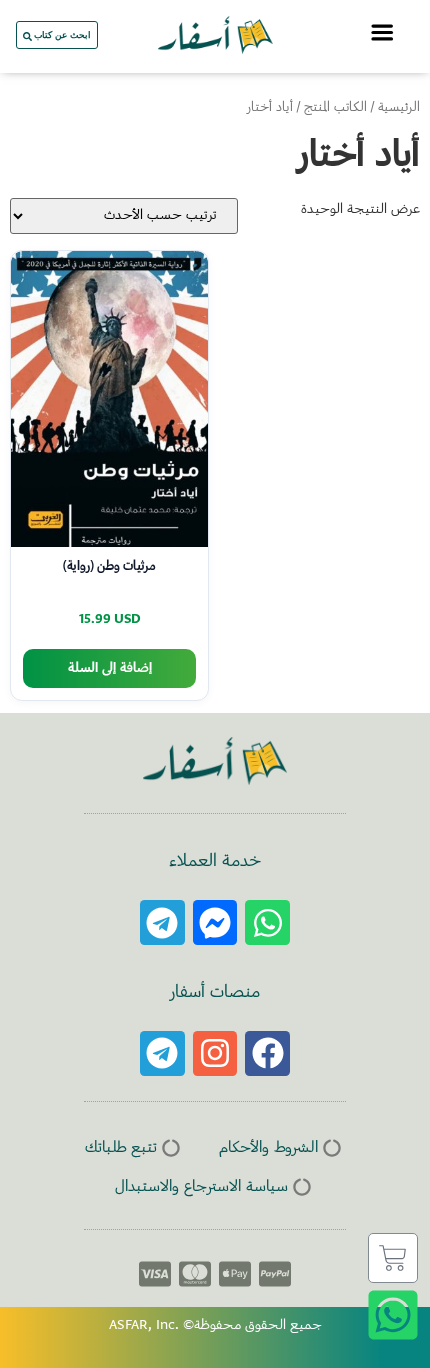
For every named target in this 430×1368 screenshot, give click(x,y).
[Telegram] (162, 922)
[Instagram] (215, 1053)
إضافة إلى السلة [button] (110, 668)
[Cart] (393, 1258)
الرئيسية (399, 108)
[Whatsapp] (267, 922)
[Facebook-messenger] (215, 922)
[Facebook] (267, 1053)
